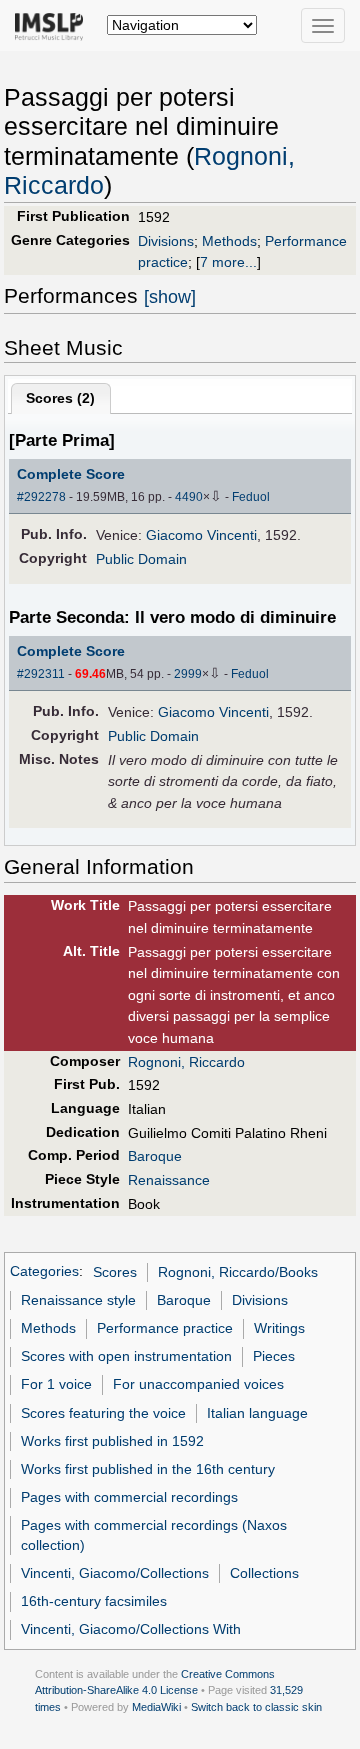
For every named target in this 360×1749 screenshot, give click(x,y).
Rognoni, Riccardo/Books (238, 1272)
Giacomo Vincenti (201, 535)
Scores (115, 1272)
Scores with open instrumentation (126, 1356)
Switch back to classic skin (256, 1707)
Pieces (274, 1356)
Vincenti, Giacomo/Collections (115, 1573)
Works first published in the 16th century (148, 1469)
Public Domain (141, 559)
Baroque (155, 1156)
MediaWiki (156, 1707)
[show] (170, 297)
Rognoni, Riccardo (186, 1062)
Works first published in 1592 (112, 1441)
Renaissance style (78, 1300)
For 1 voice (56, 1384)
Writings (279, 1328)
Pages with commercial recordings (129, 1497)
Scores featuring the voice (103, 1413)
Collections (264, 1573)
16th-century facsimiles (94, 1601)
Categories (44, 1272)
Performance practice (165, 1328)
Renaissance (169, 1180)
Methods (229, 241)
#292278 (41, 497)
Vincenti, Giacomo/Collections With (131, 1629)
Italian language (257, 1413)
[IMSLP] (53, 25)
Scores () (60, 398)
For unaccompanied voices (198, 1384)
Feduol (251, 497)
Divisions (166, 241)
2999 (188, 674)
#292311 (41, 674)
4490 (189, 497)
